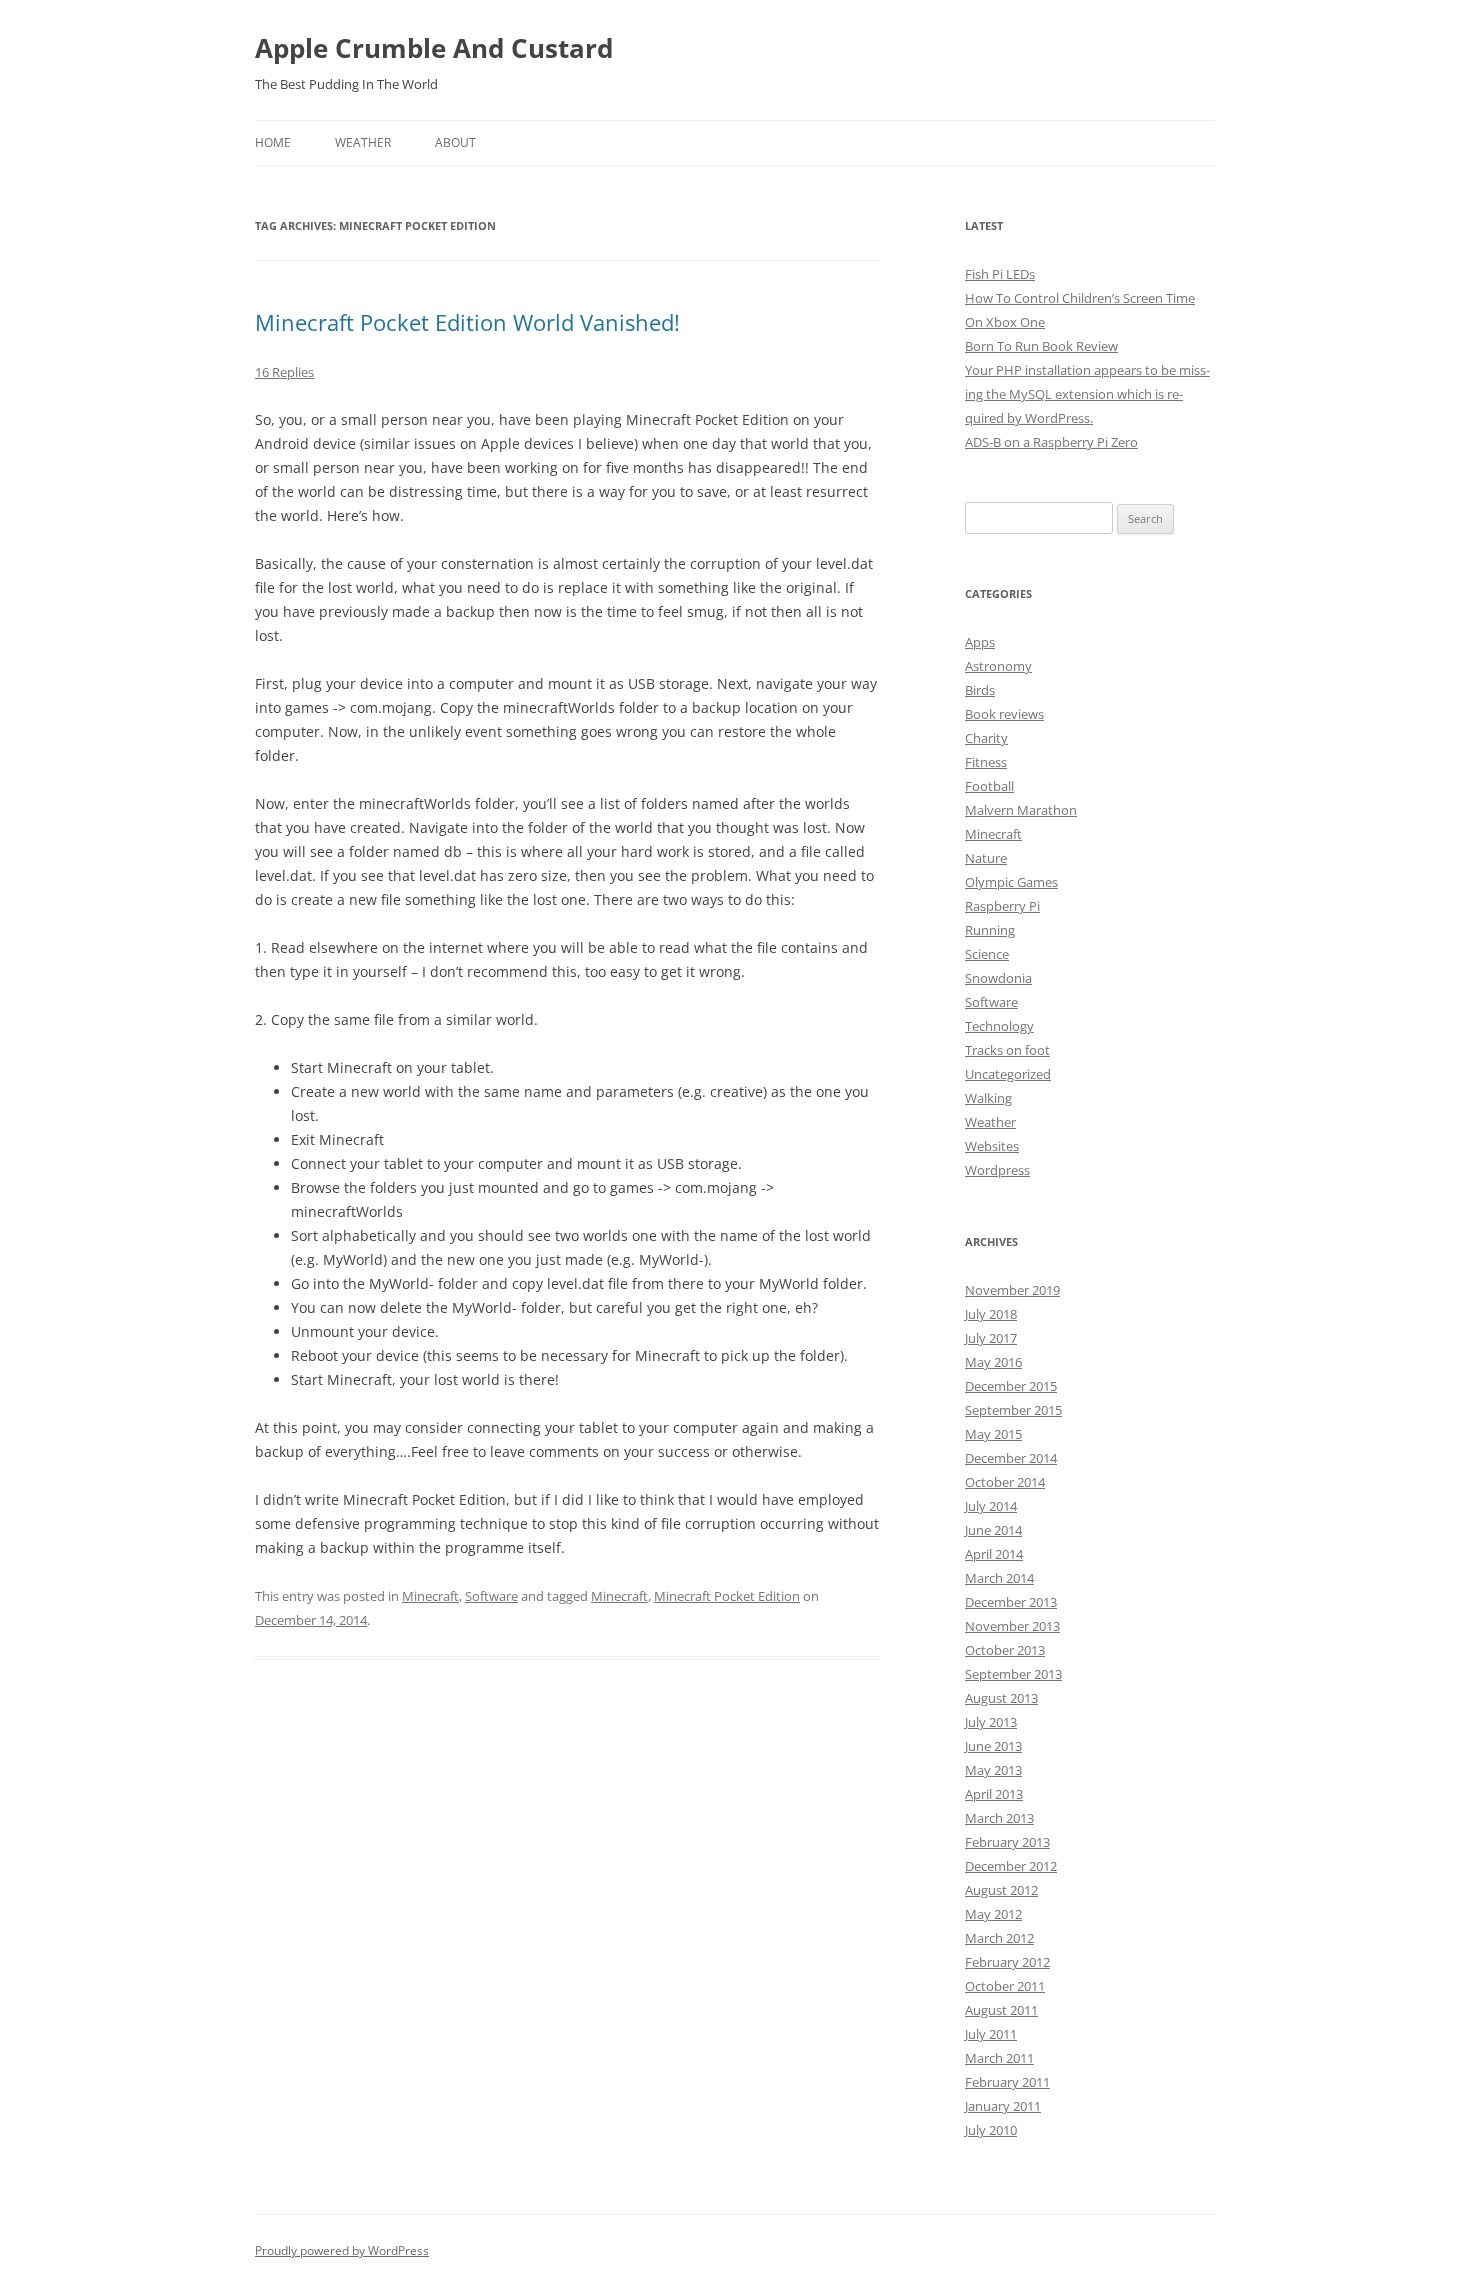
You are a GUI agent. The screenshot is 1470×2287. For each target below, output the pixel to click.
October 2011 (1005, 1986)
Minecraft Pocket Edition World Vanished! (467, 322)
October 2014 (1005, 1482)
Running (990, 930)
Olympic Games (1011, 882)
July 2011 (991, 2034)
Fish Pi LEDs (1000, 274)
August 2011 (1001, 2010)
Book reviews (1004, 714)
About (455, 142)
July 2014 (991, 1506)
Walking (988, 1098)
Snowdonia (998, 978)
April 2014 (994, 1554)
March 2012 (999, 1938)
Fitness (986, 762)
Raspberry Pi (1002, 906)
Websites (992, 1146)
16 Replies (284, 372)
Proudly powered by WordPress (342, 2250)
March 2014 (999, 1578)
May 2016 (993, 1362)
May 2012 (993, 1914)
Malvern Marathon (1021, 810)
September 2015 (1013, 1410)
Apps (980, 642)
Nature (986, 858)
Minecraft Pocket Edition (727, 1596)
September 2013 (1013, 1674)
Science (987, 954)
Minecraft (430, 1596)
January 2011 (1003, 2106)
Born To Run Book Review (1041, 346)
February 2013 (1007, 1842)
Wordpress (997, 1170)
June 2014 (993, 1530)
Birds (980, 690)
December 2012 (1011, 1866)
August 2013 (1001, 1698)
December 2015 (1011, 1386)
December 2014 (1011, 1458)
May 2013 (993, 1770)
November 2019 (1012, 1290)
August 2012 (1001, 1890)
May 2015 (993, 1434)
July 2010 (991, 2130)
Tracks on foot (1007, 1050)
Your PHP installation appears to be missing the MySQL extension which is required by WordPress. (1087, 394)
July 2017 (991, 1338)
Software (491, 1596)
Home (273, 142)
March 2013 (999, 1818)
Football (989, 786)
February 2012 (1007, 1962)
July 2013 (991, 1722)
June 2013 (993, 1746)
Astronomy (998, 666)
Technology (999, 1026)
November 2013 (1012, 1626)
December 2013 (1011, 1602)
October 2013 (1005, 1650)
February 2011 (1007, 2082)
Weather (363, 142)
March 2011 (999, 2058)
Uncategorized (1008, 1074)
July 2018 (991, 1314)
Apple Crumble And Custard (434, 48)
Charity (986, 738)
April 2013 (994, 1794)
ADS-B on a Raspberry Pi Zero (1051, 442)
